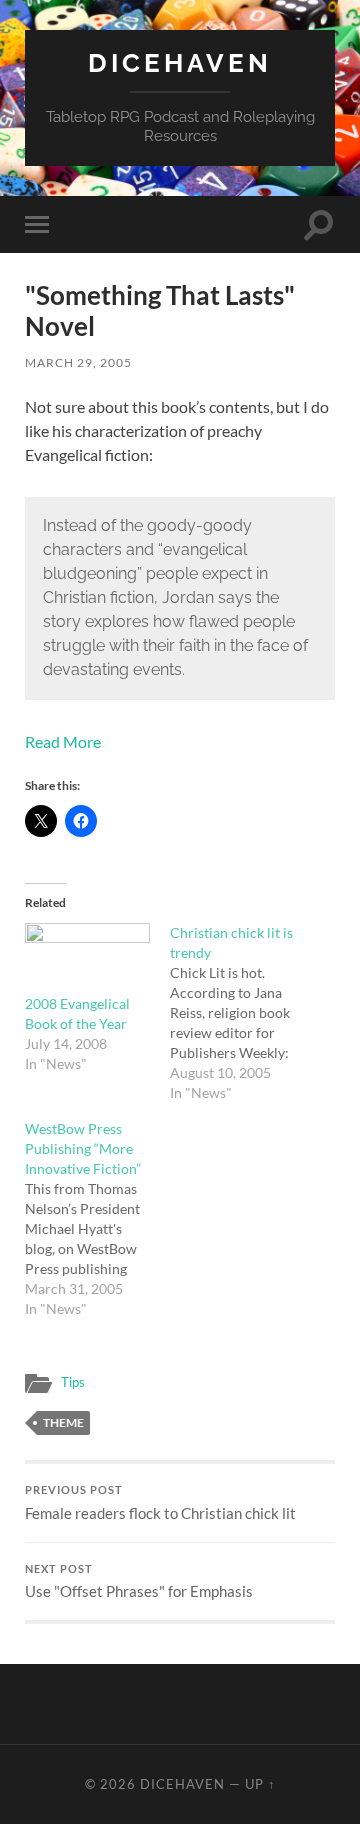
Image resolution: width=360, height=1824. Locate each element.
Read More (63, 741)
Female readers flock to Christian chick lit (160, 1503)
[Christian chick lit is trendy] (242, 1013)
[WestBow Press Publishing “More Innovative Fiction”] (97, 1219)
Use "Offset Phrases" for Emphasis (139, 1582)
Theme (63, 1422)
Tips (73, 1382)
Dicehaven (180, 62)
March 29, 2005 (78, 362)
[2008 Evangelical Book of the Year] (87, 958)
